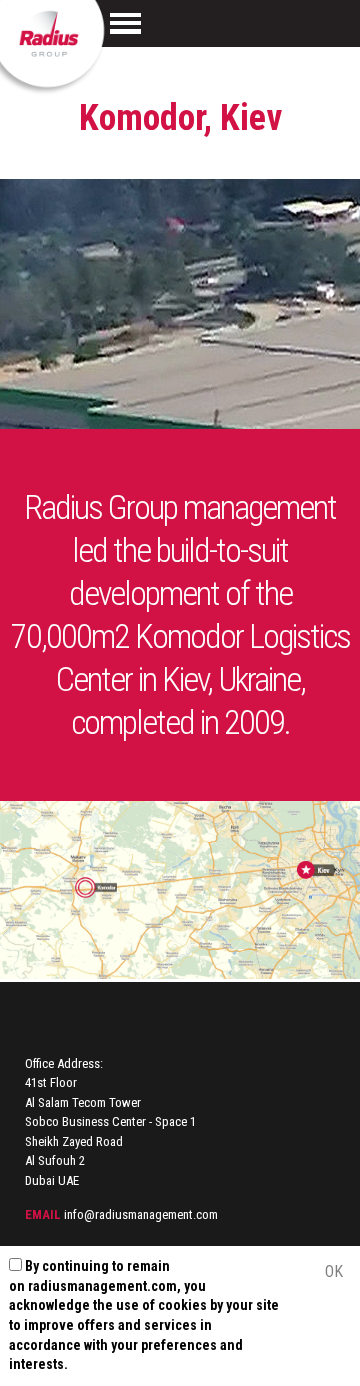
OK (334, 1271)
